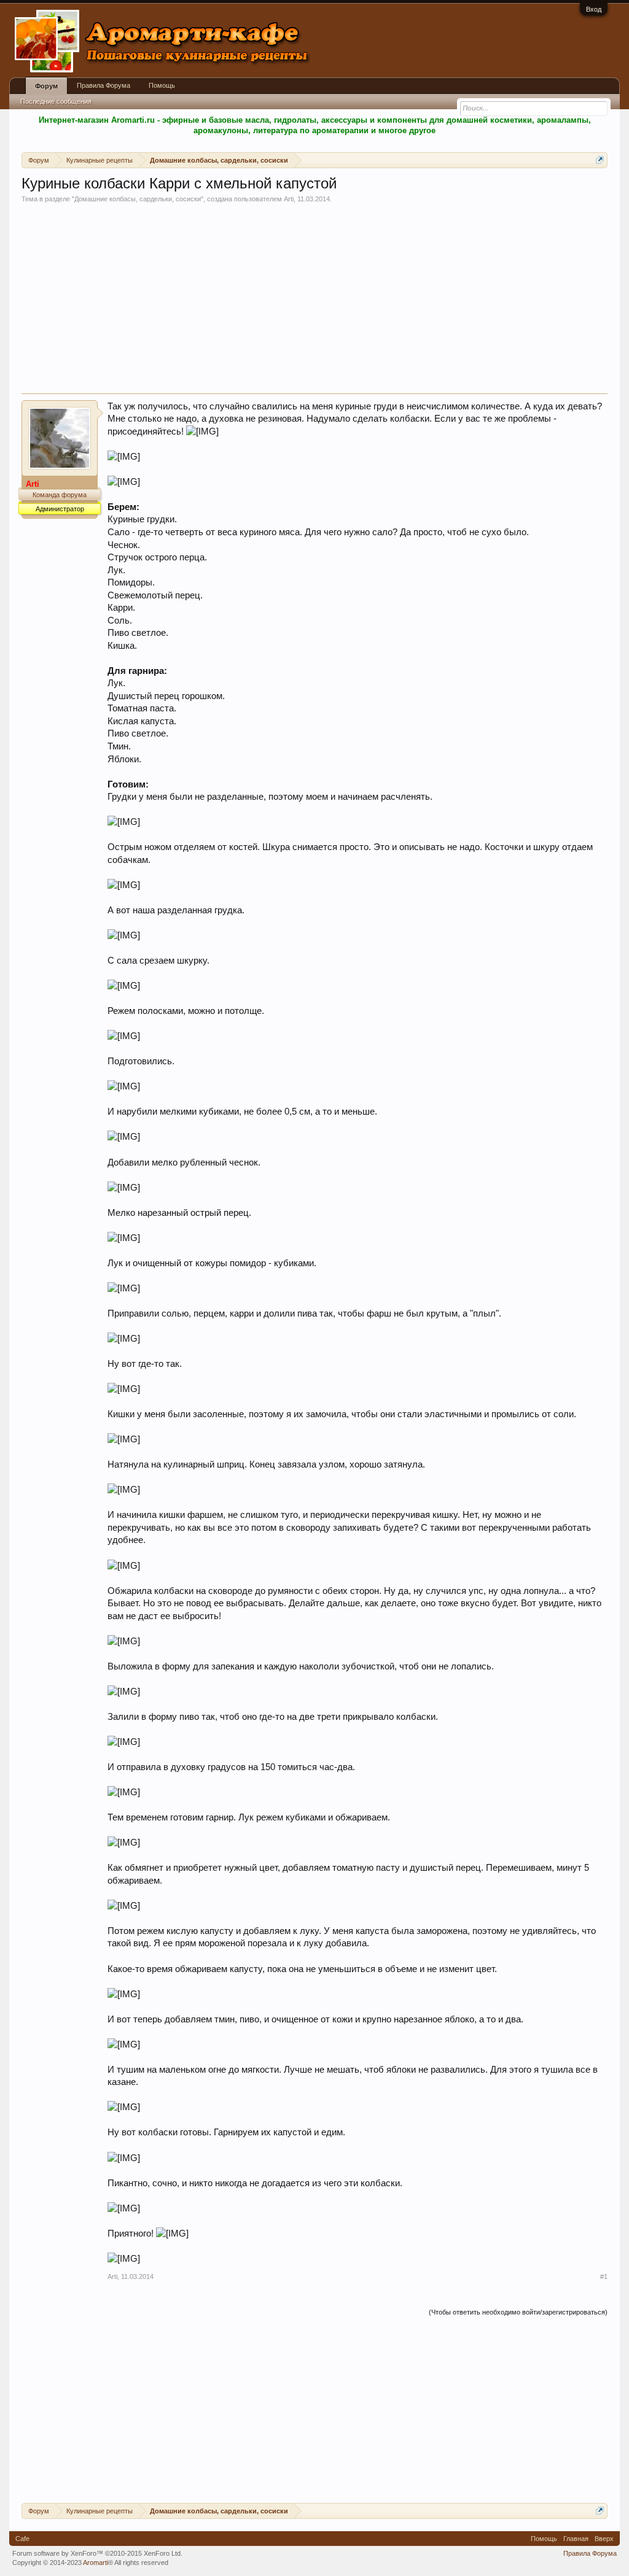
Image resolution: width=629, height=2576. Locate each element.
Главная (576, 2539)
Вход (594, 9)
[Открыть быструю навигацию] (600, 160)
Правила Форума (104, 85)
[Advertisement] (314, 301)
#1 (604, 2276)
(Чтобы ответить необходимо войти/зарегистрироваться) (518, 2312)
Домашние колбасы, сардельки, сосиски (138, 199)
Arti (289, 199)
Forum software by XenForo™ (97, 2553)
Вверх (604, 2539)
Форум (46, 86)
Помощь (162, 85)
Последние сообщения (56, 101)
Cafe (22, 2539)
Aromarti (96, 2562)
